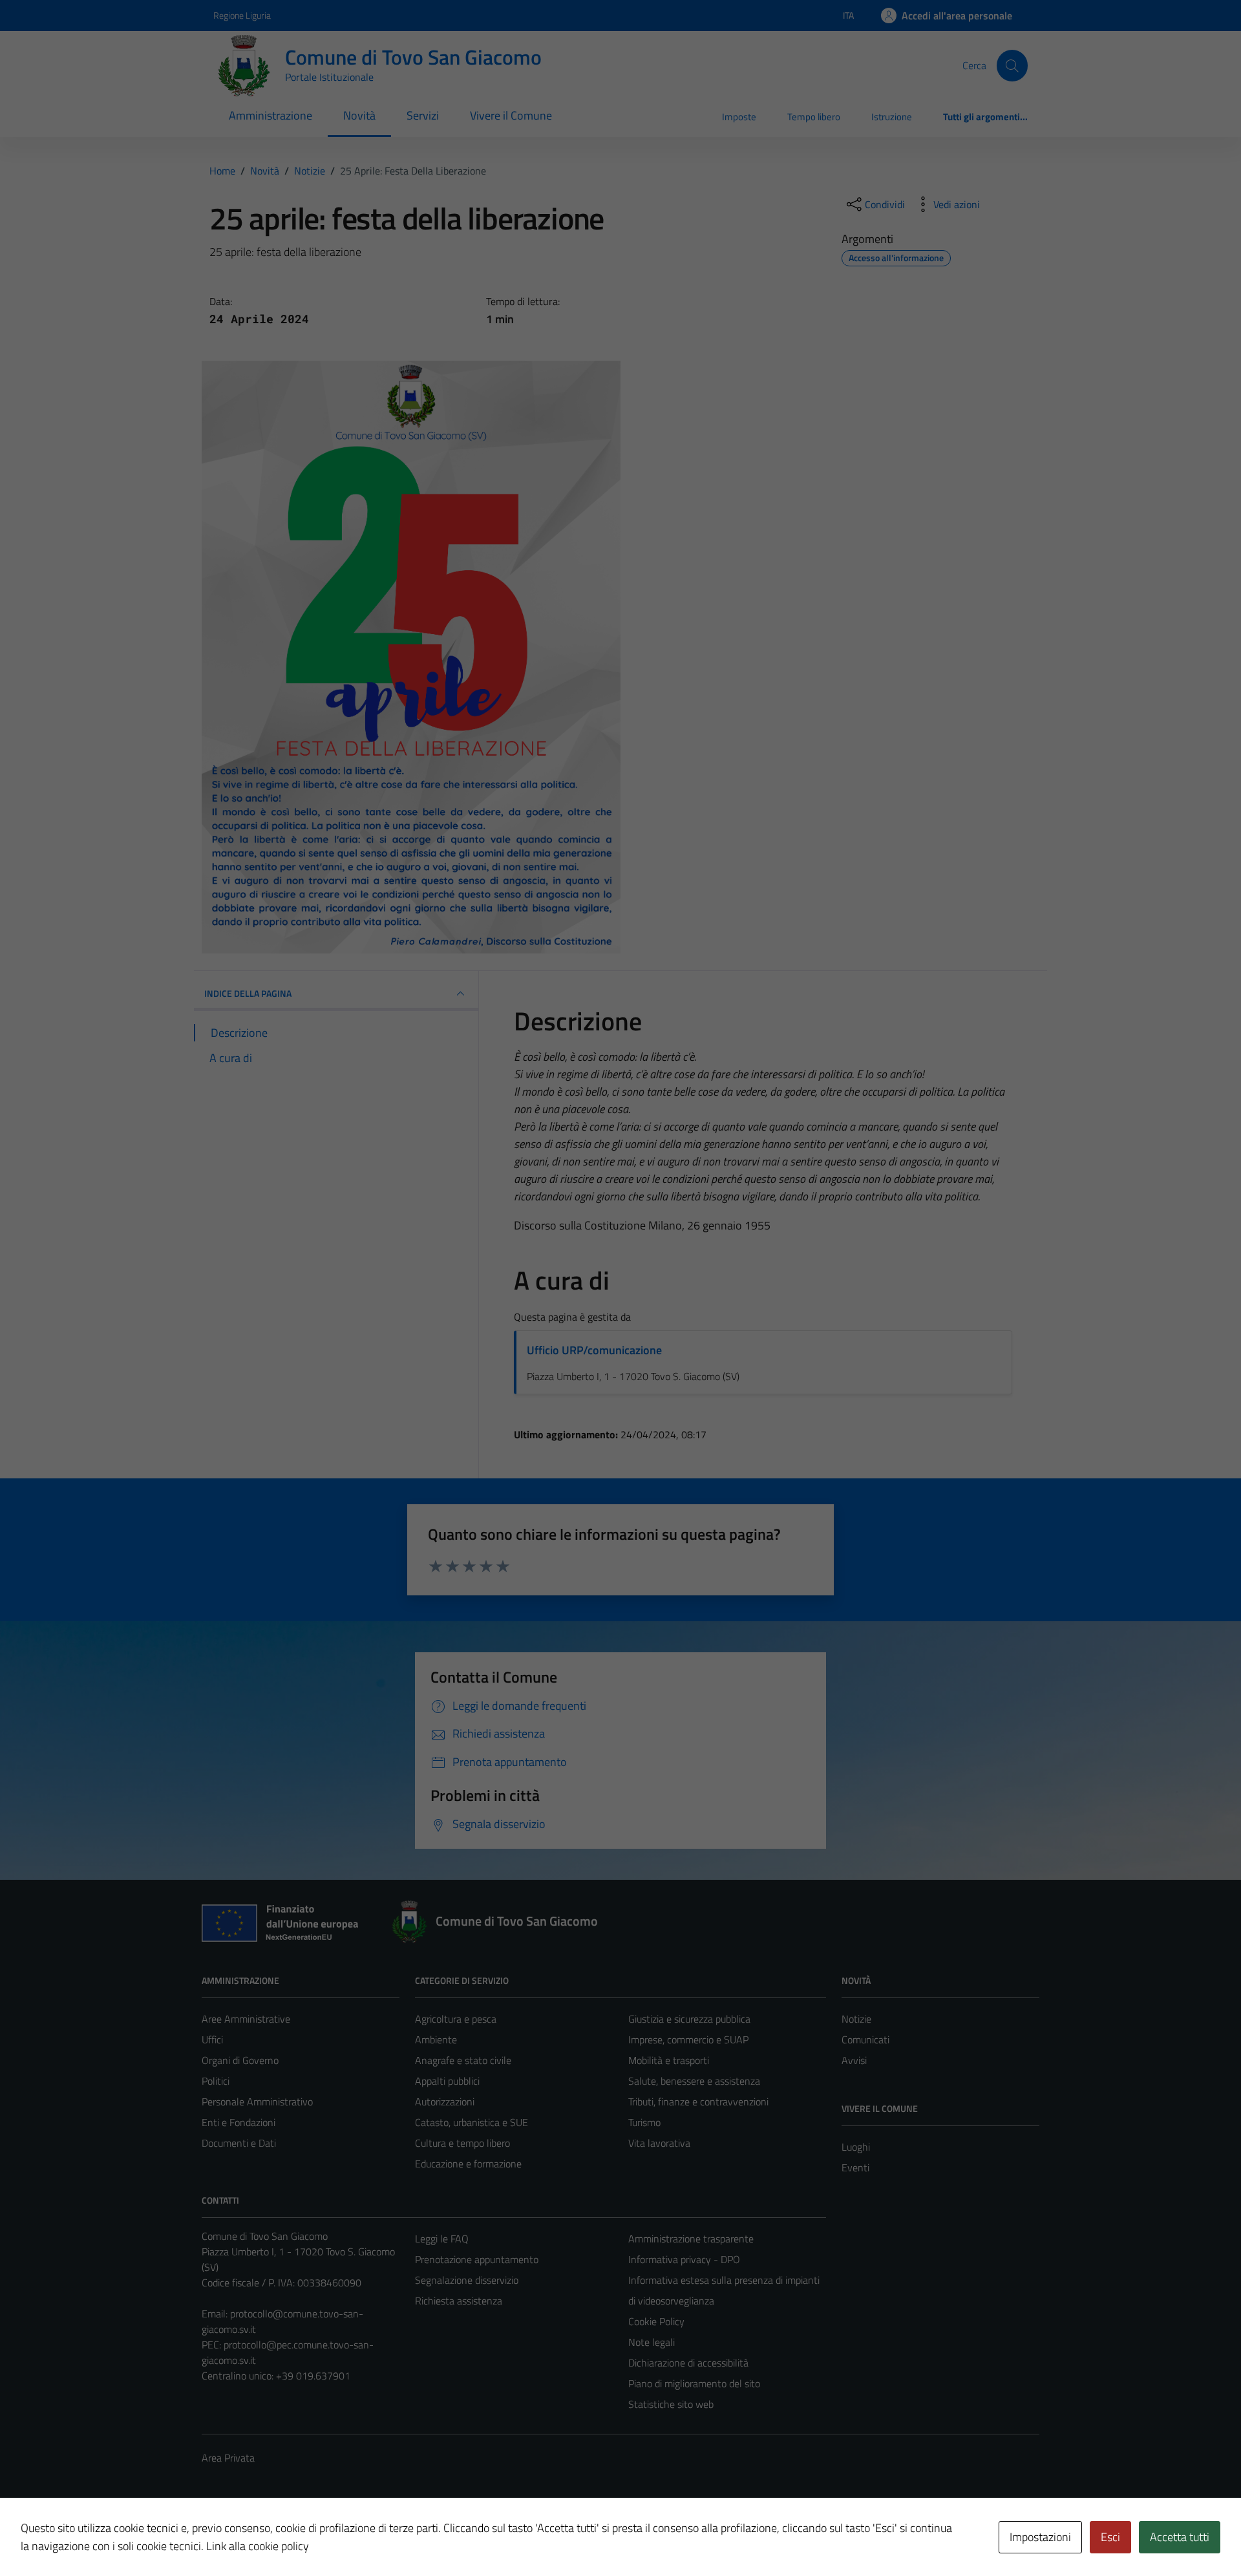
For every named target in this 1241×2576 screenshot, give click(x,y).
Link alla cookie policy (258, 2546)
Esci (1110, 2537)
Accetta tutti (1180, 2537)
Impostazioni (1040, 2537)
